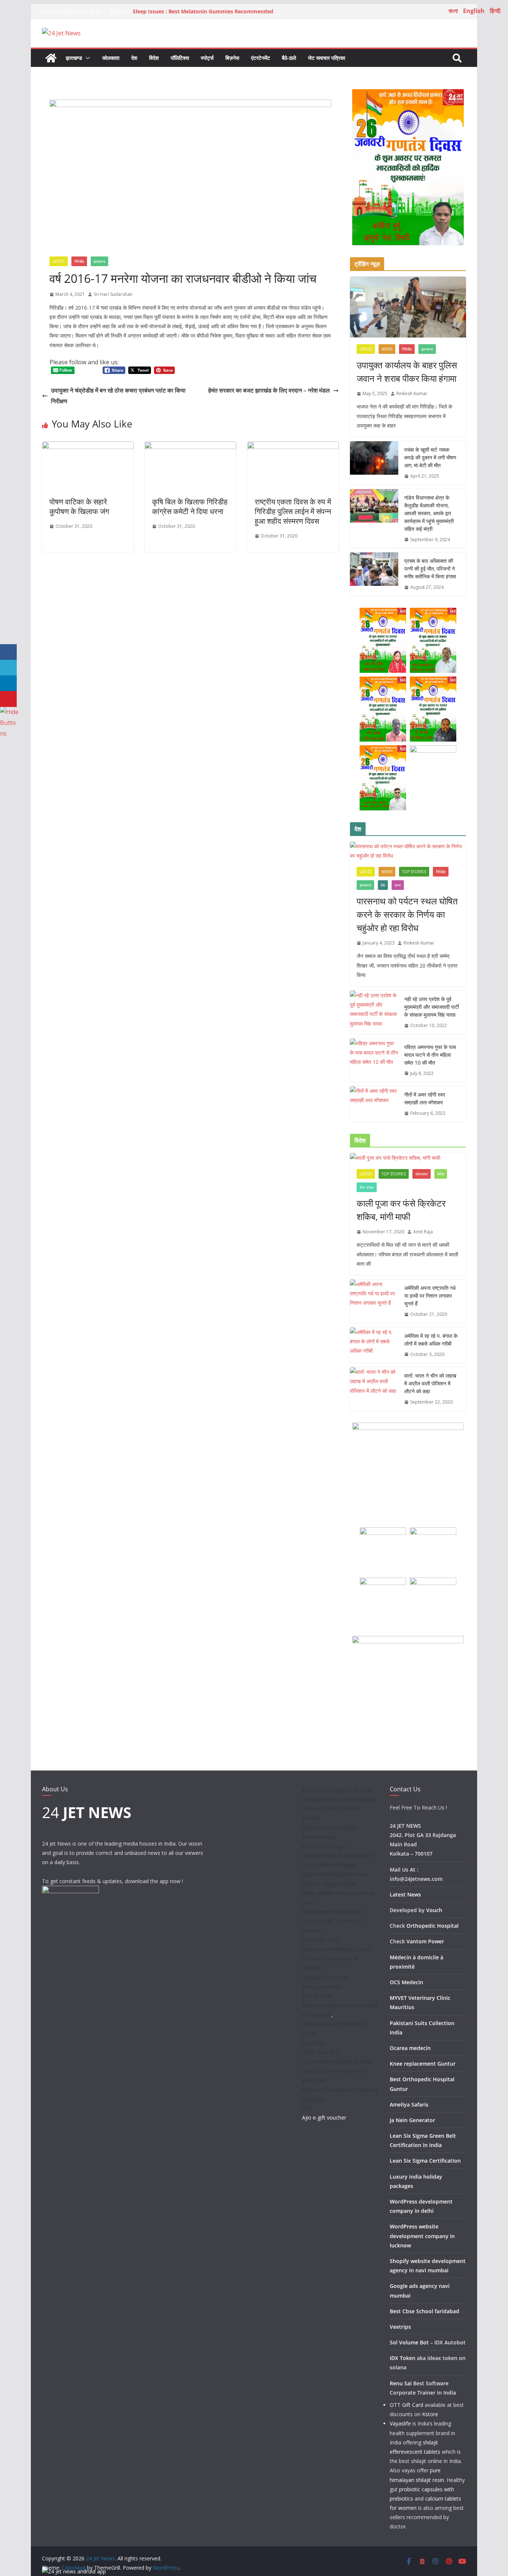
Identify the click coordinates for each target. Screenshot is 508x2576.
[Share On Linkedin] (8, 683)
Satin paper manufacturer (333, 1912)
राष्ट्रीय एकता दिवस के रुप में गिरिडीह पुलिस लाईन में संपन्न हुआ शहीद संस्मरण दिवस (293, 511)
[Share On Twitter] (8, 668)
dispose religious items (329, 1884)
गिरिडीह (79, 261)
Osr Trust (313, 2043)
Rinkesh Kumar (412, 393)
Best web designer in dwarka (337, 1790)
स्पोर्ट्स (207, 58)
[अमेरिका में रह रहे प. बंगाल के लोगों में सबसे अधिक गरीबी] (374, 1345)
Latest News (405, 1894)
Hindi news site (320, 2052)
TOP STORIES (414, 872)
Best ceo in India (322, 1987)
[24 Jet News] (51, 58)
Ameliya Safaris (409, 2104)
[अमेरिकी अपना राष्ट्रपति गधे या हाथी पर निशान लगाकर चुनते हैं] (374, 1301)
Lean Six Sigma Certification (425, 2161)
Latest (59, 261)
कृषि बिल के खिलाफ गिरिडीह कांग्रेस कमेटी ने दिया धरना (190, 506)
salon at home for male (330, 1809)
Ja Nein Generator (412, 2120)
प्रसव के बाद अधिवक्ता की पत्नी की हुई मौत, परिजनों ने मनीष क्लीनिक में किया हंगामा (430, 569)
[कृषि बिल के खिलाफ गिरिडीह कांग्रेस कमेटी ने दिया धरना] (190, 447)
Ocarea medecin (410, 2048)
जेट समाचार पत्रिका (327, 58)
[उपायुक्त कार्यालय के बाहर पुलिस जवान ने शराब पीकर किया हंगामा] (408, 307)
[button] (86, 58)
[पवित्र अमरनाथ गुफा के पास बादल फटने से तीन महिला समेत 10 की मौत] (374, 1060)
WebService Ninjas (324, 1846)
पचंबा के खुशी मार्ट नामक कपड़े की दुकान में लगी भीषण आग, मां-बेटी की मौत (430, 457)
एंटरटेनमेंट (261, 58)
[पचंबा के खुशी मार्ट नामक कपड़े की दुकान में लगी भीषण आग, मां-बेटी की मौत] (374, 463)
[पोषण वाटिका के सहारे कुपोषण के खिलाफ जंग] (88, 447)
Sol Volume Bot (409, 2342)
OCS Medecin (406, 1982)
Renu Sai (401, 2383)
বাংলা (453, 11)
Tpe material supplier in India (337, 2061)
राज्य (398, 885)
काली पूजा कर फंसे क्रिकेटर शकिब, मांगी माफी (401, 1210)
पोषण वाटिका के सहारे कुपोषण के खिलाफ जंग (79, 506)
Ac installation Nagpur (328, 1865)
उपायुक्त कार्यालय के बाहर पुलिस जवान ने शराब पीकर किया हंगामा (407, 372)
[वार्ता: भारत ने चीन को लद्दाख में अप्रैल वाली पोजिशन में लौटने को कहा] (374, 1389)
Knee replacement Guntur (423, 2064)
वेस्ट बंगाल (367, 1187)
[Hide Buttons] (9, 712)
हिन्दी (495, 11)
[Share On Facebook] (8, 652)
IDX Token (403, 2358)
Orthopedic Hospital (433, 1926)
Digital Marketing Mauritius (334, 1874)
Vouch (434, 1910)
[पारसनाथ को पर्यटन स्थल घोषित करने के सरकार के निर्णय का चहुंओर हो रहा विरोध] (408, 851)
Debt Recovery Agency (329, 1828)
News (387, 349)
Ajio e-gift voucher (324, 2117)
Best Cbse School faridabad (425, 2311)
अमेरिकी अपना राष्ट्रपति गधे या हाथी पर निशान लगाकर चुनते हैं (430, 1296)
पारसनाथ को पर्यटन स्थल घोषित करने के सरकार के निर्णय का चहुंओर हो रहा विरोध (407, 914)
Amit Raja (423, 1232)
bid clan (311, 1818)
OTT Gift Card (406, 2405)
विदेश (154, 58)
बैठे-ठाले (289, 58)
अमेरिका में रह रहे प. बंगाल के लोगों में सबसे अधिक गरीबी (431, 1340)
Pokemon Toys (320, 1940)
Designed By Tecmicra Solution (340, 1799)
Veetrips (400, 2327)
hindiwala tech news (326, 1977)
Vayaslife (400, 2423)
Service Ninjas (319, 1837)
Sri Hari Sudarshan (113, 294)
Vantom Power (425, 1941)
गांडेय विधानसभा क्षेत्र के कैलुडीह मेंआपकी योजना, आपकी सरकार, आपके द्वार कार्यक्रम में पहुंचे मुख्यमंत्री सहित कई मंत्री (429, 513)
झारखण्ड (74, 58)
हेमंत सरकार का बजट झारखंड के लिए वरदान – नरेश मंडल (269, 390)
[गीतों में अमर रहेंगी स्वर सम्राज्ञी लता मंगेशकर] (374, 1104)
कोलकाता (111, 58)
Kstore (430, 2414)
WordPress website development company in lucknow (422, 2236)
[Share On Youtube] (8, 699)
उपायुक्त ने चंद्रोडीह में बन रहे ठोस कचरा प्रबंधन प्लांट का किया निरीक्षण (118, 396)
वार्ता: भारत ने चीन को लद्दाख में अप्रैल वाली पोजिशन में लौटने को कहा (430, 1383)
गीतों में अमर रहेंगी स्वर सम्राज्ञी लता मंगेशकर (425, 1098)
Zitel (307, 2108)
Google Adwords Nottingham (337, 1855)
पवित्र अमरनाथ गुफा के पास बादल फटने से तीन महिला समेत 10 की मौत (430, 1055)
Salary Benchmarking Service (337, 1949)
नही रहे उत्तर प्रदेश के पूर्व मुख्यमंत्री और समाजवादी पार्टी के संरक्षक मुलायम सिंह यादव (432, 1007)
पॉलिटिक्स (180, 58)
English (474, 11)
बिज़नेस (232, 58)
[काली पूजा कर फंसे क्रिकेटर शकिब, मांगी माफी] (408, 1158)
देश (134, 58)
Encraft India (317, 1996)
